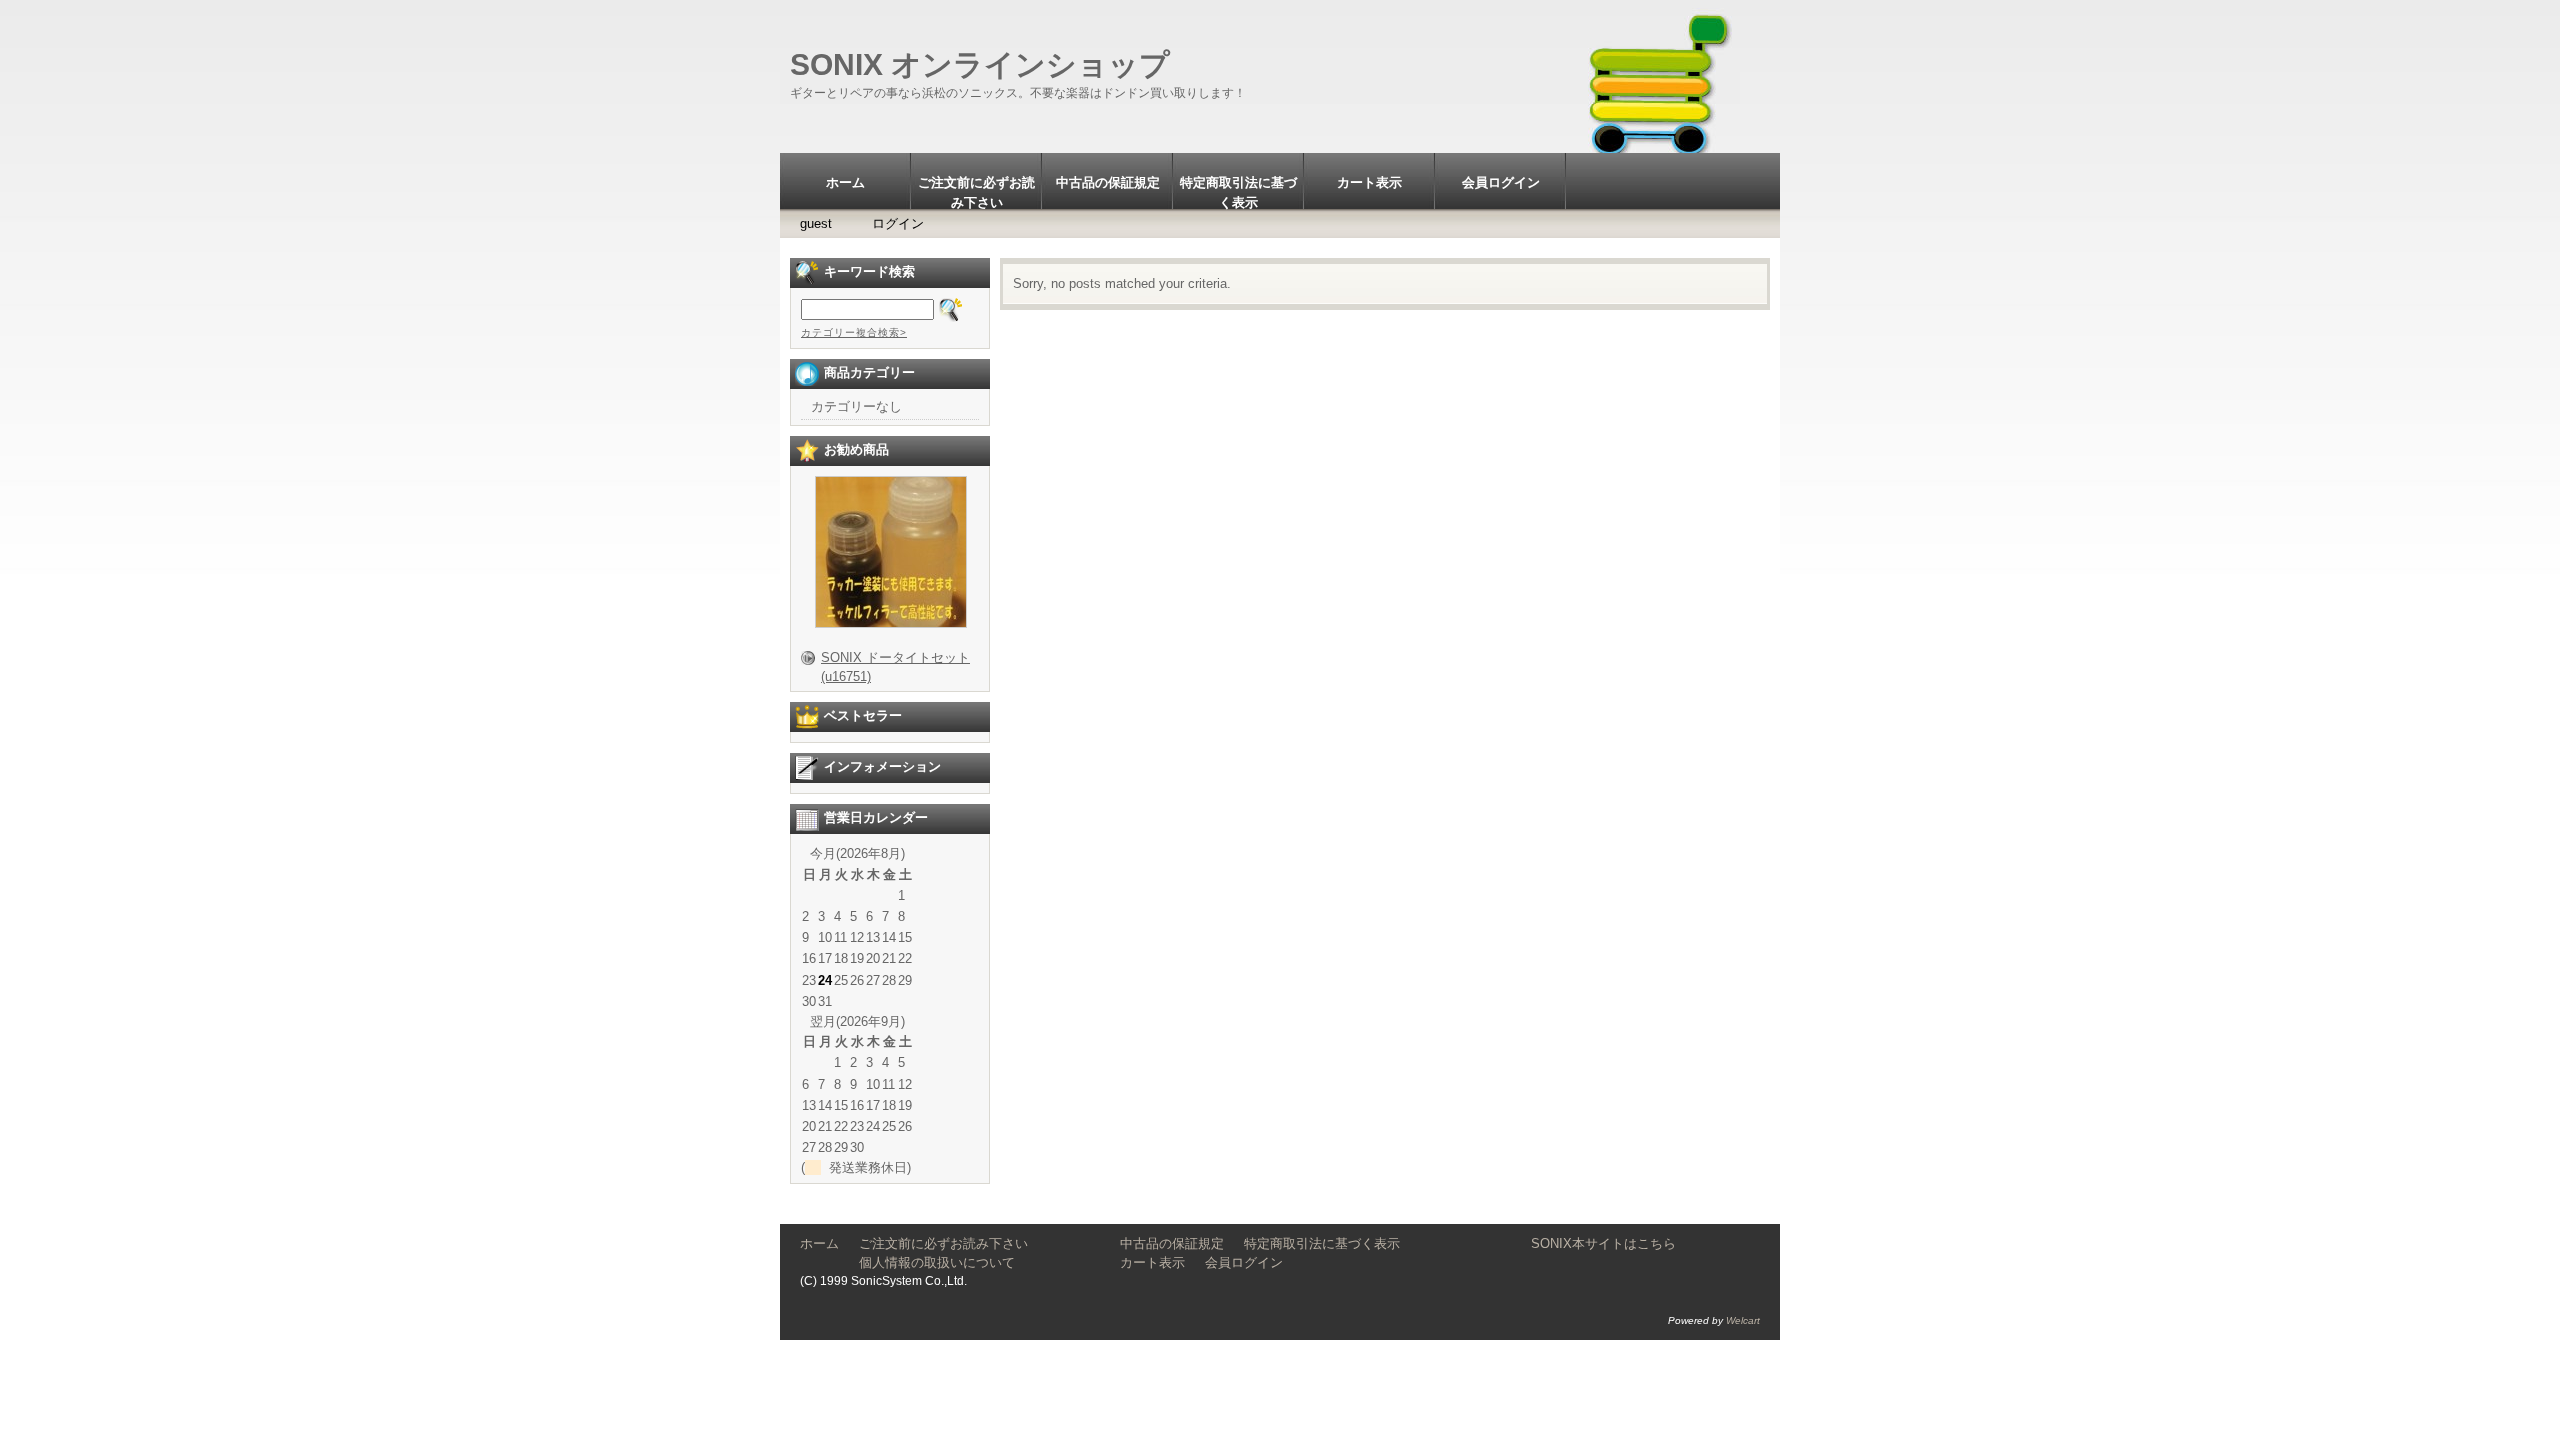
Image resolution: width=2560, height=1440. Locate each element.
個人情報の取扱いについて (969, 1262)
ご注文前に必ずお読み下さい (976, 192)
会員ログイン (1501, 182)
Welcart (1743, 1320)
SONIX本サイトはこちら (1603, 1243)
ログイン (898, 223)
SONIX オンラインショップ (980, 64)
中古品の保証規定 (1108, 182)
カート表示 (1369, 182)
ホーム (845, 182)
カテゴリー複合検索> (854, 332)
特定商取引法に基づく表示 (1238, 192)
